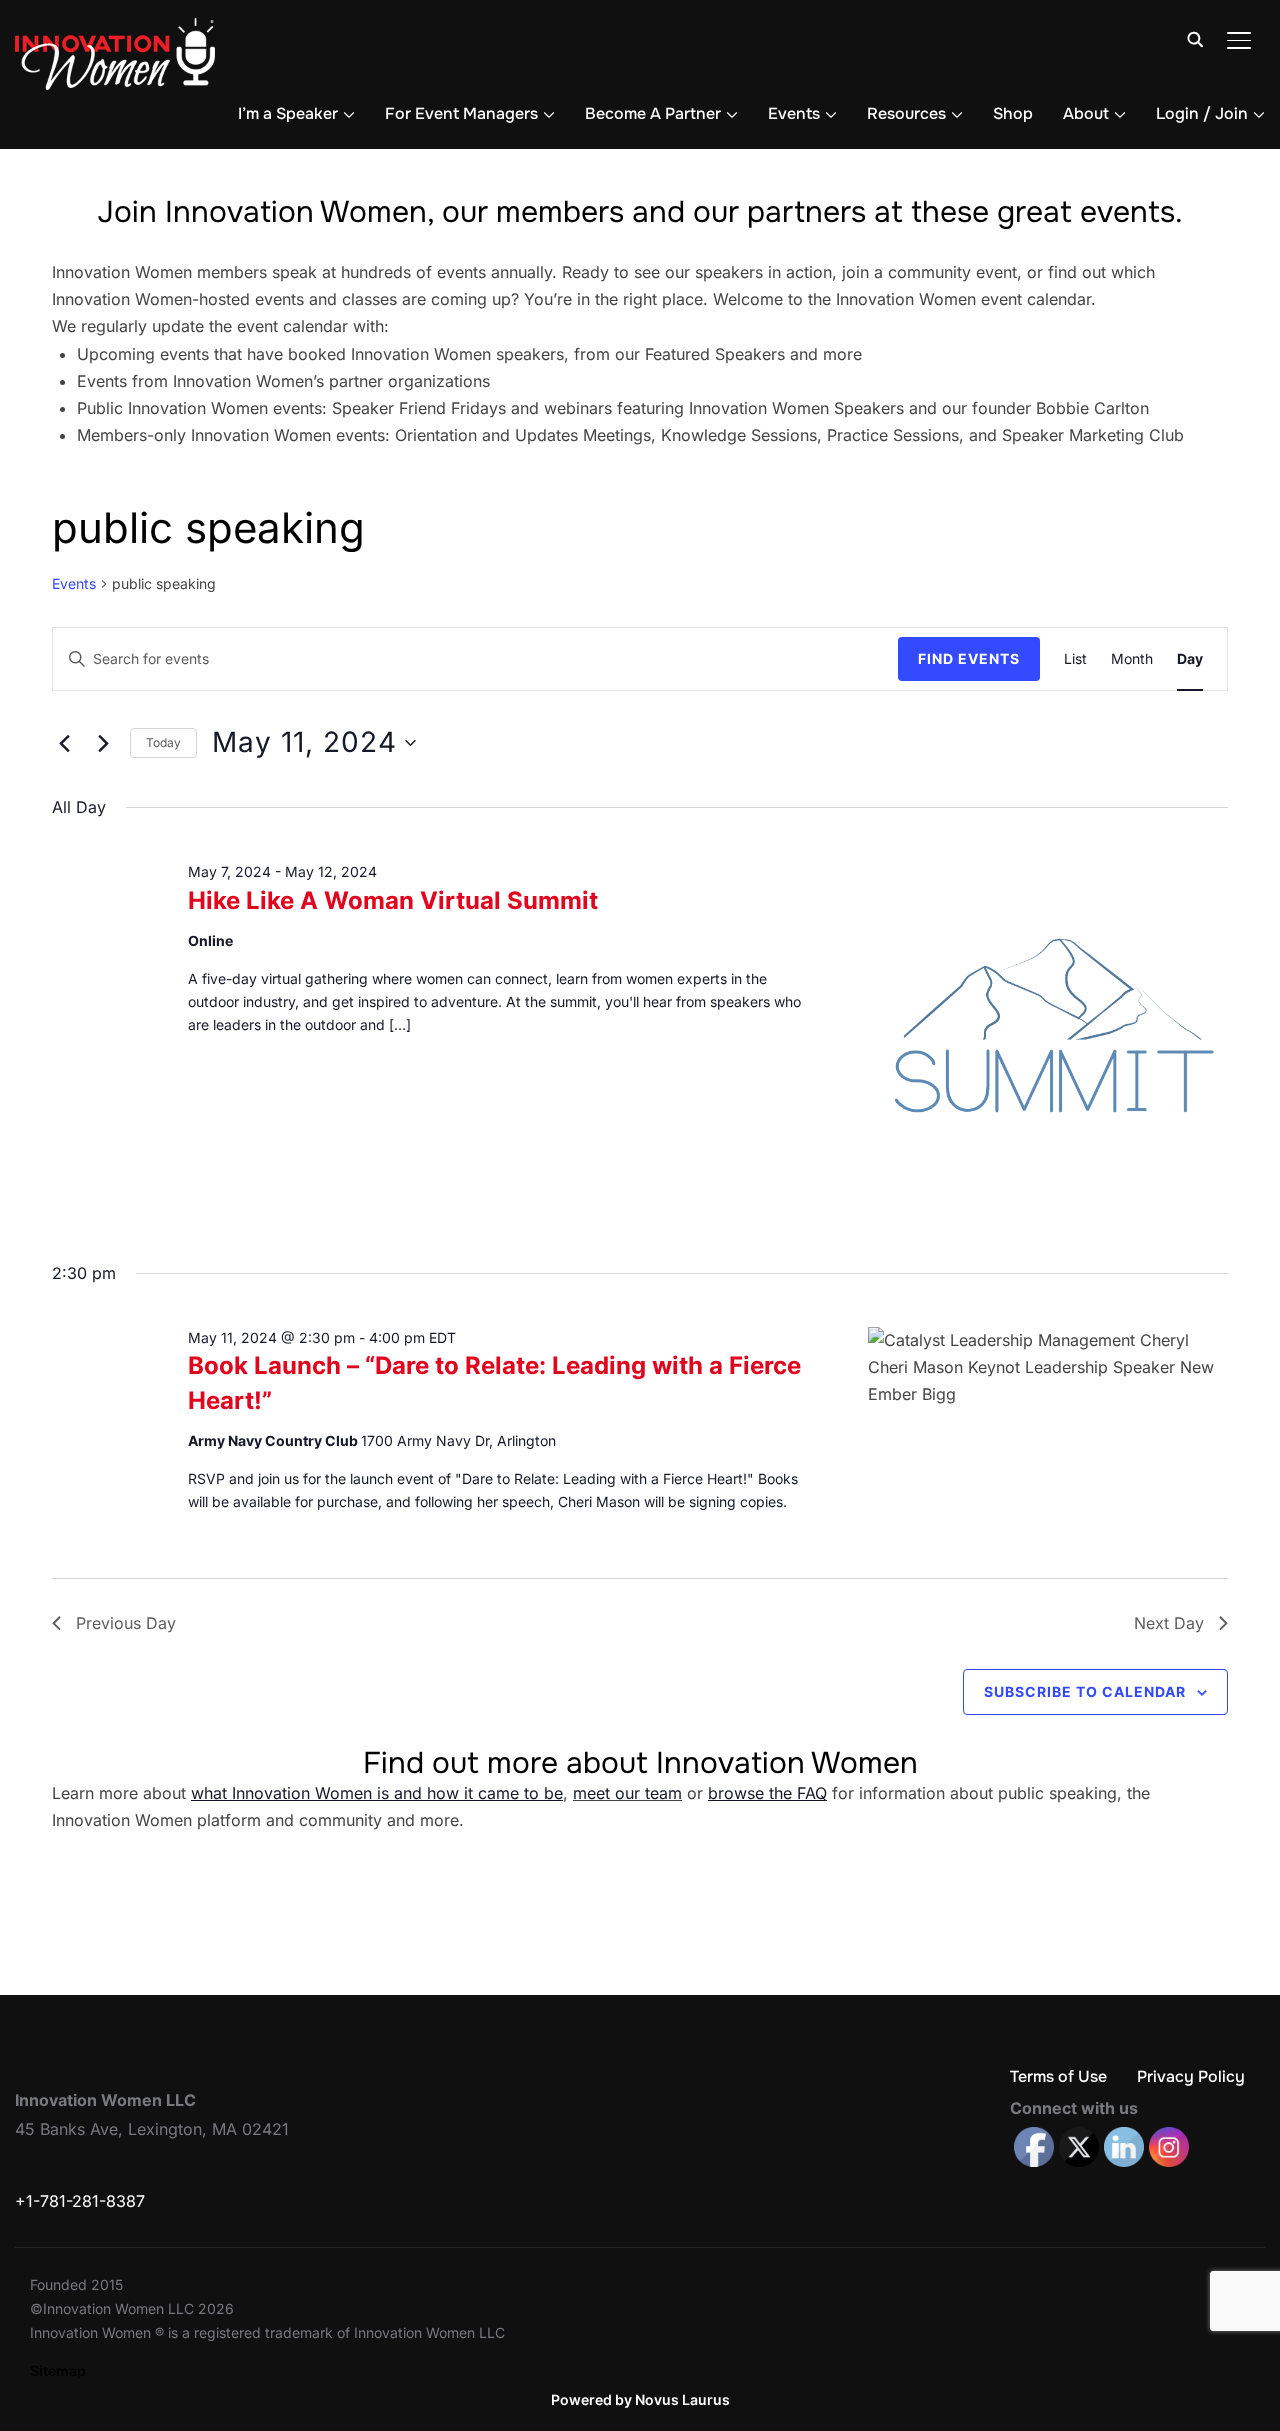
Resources (906, 113)
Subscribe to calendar (1085, 1691)
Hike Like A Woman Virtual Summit (393, 900)
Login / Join (1202, 113)
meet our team (627, 1793)
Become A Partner (653, 113)
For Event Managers (461, 113)
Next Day (1169, 1623)
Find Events (969, 658)
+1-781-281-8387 (80, 2201)
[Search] (1195, 38)
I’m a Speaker (288, 113)
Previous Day (126, 1623)
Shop (1013, 113)
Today (163, 742)
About (1086, 113)
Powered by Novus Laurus (640, 2399)
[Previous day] (64, 743)
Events (794, 113)
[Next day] (103, 743)
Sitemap (58, 2370)
